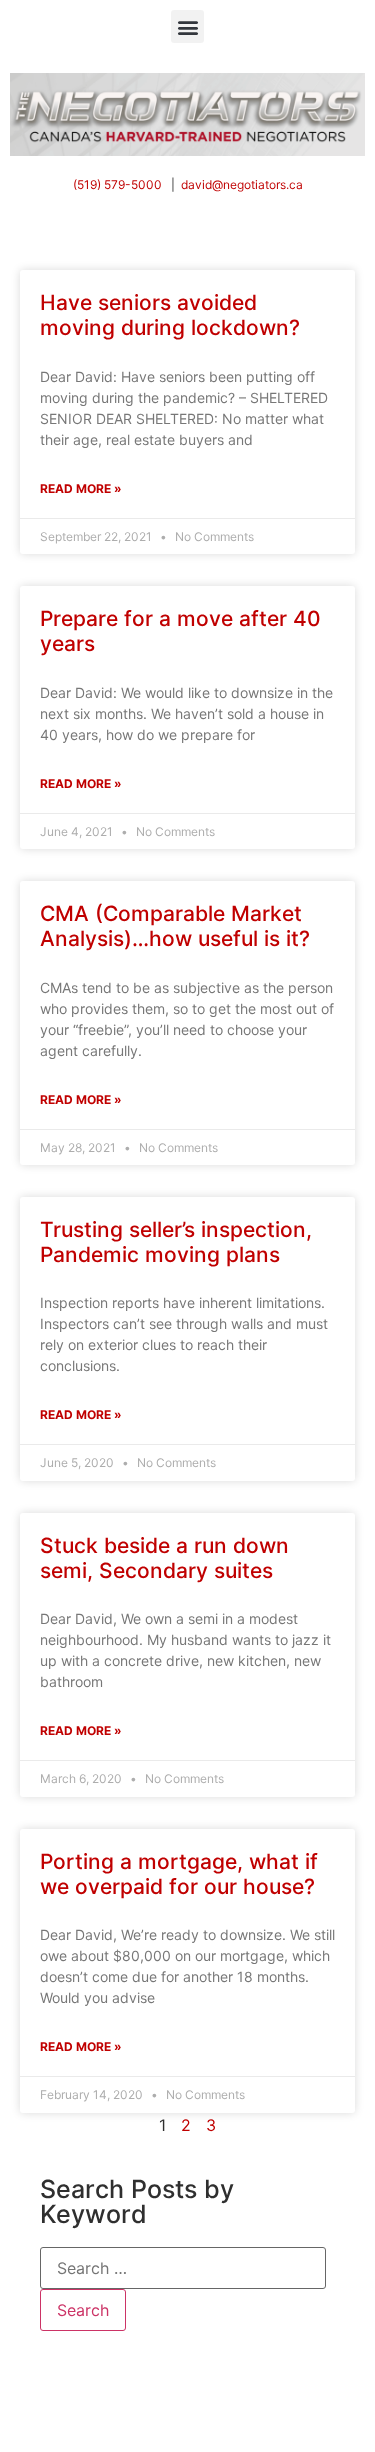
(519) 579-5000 (117, 184)
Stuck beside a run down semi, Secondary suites (164, 1558)
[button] (187, 26)
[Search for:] (183, 2268)
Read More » (81, 488)
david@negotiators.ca (242, 184)
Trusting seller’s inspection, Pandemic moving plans (176, 1242)
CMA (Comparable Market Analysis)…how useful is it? (175, 926)
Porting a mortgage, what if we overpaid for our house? (179, 1874)
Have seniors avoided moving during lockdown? (170, 315)
